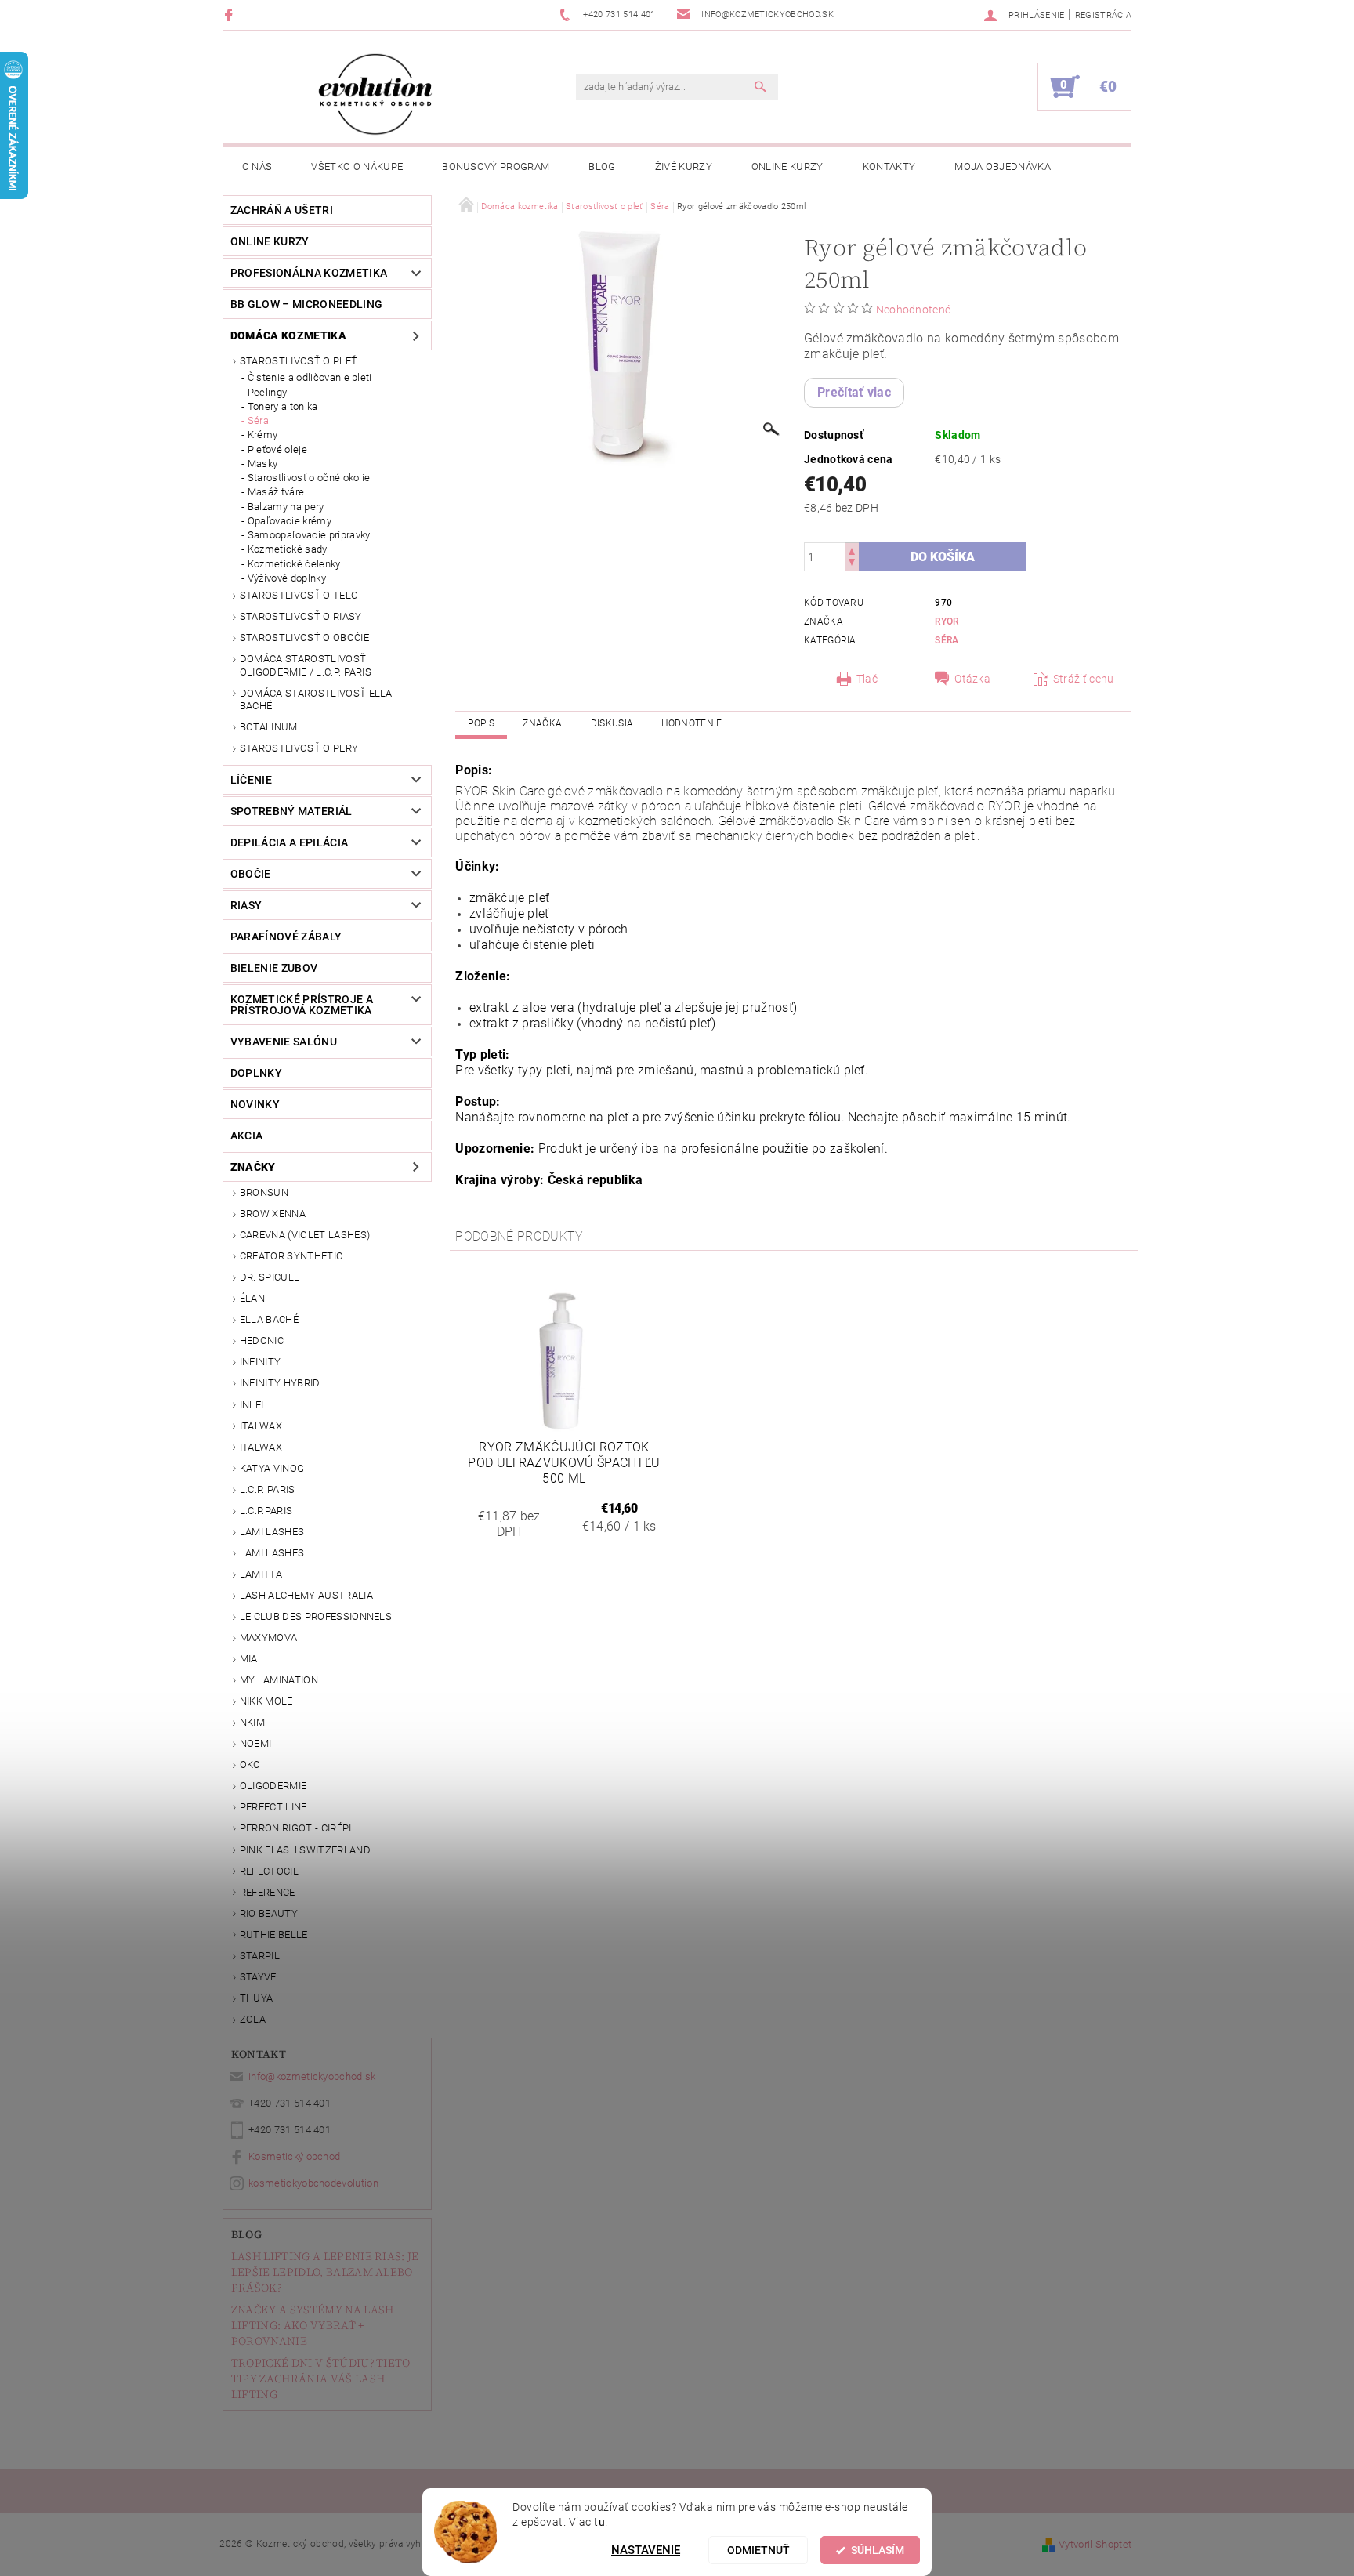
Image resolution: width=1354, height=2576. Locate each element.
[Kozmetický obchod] (375, 94)
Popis (481, 723)
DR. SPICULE (270, 1277)
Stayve (258, 1977)
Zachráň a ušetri (282, 210)
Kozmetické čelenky (294, 564)
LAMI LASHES (272, 1532)
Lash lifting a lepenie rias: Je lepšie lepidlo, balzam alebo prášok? (325, 2272)
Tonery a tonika (283, 406)
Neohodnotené (914, 310)
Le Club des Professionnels (316, 1616)
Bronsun (264, 1192)
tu (599, 2522)
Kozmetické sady (288, 549)
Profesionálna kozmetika (309, 273)
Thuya (257, 1998)
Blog (602, 167)
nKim (252, 1722)
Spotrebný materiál (291, 811)
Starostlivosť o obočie (304, 638)
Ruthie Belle (274, 1935)
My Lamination (279, 1680)
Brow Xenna (273, 1214)
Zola (253, 2019)
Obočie (251, 874)
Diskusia (612, 723)
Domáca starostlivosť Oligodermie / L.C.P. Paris (306, 665)
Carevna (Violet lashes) (305, 1235)
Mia (249, 1659)
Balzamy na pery (286, 507)
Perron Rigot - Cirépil (299, 1828)
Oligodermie (273, 1786)
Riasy (246, 905)
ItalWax (261, 1426)
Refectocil (269, 1871)
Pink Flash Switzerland (305, 1850)
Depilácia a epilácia (289, 842)
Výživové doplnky (287, 578)
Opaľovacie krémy (290, 521)
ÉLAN (252, 1298)
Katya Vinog (272, 1468)
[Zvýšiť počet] (852, 550)
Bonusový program (496, 167)
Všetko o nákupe (357, 167)
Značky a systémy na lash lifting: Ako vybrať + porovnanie (313, 2325)
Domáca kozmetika (288, 335)
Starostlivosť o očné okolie (309, 478)
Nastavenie (646, 2550)
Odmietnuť (758, 2550)
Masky (263, 464)
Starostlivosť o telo (299, 595)
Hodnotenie (691, 723)
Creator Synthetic (291, 1256)
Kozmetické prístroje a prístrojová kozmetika (302, 1005)
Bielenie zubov (274, 968)
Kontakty (889, 167)
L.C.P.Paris (266, 1511)
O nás (257, 167)
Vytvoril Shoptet (1095, 2544)
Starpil (260, 1956)
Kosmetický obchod (294, 2156)
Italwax (261, 1447)
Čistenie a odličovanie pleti (310, 377)
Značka (542, 723)
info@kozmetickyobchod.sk (312, 2076)
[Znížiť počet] (852, 564)
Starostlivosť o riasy (301, 616)
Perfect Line (273, 1807)
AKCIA (247, 1136)
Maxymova (269, 1638)
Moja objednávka (1003, 167)
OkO (250, 1764)
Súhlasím (878, 2550)
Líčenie (251, 780)
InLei (252, 1405)
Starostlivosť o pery (299, 748)
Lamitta (261, 1574)
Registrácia (1104, 15)
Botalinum (269, 727)
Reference (268, 1892)
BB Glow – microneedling (306, 304)
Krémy (263, 435)
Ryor (947, 621)
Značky (253, 1167)
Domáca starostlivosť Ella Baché (316, 699)
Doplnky (256, 1073)
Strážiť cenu (1084, 679)
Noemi (256, 1743)
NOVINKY (255, 1104)
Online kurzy (787, 167)
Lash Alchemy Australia (306, 1595)
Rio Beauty (269, 1913)
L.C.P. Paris (268, 1489)
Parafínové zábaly (286, 937)
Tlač (867, 679)
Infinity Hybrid (280, 1383)
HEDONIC (262, 1341)
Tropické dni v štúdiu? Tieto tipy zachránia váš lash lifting (321, 2379)
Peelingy (268, 392)
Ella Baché (269, 1319)
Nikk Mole (266, 1701)
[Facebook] (231, 14)
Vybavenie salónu (284, 1042)
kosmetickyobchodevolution (313, 2183)
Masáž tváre (276, 492)
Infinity (261, 1362)
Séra (258, 420)
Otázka (972, 679)
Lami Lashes (272, 1553)
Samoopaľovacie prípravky (309, 535)
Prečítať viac (854, 392)
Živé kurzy (684, 167)
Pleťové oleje (277, 449)
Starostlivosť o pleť (299, 361)
